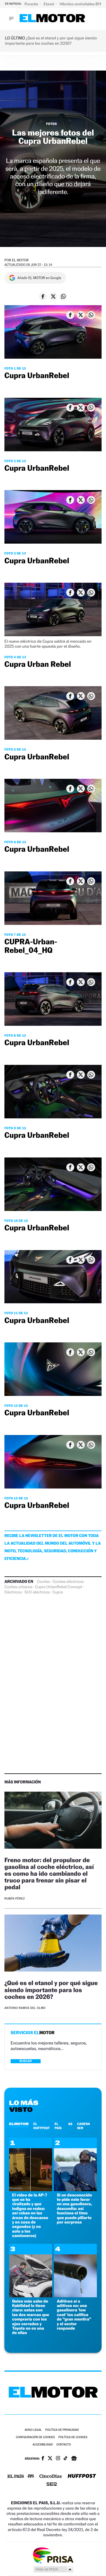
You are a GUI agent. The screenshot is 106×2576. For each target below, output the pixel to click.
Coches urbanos (18, 1587)
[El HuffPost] (82, 2476)
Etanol (49, 4)
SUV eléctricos (37, 1592)
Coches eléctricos (68, 1582)
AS (70, 2124)
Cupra (58, 1592)
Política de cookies (73, 2437)
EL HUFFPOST (42, 2126)
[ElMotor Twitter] (50, 2459)
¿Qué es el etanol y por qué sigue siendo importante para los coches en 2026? (51, 1990)
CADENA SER (84, 2126)
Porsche (32, 4)
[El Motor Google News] (74, 2459)
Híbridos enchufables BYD (82, 4)
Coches (44, 1582)
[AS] (31, 2476)
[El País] (16, 2477)
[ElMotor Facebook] (43, 2459)
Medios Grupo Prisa (53, 2569)
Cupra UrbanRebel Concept (59, 1587)
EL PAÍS (58, 2126)
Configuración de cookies (35, 2437)
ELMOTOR (19, 2124)
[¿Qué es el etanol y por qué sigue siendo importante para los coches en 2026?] (53, 1944)
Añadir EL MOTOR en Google (39, 278)
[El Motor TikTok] (66, 2459)
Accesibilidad (43, 2445)
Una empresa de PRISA (53, 2555)
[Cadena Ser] (52, 2485)
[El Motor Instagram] (58, 2459)
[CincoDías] (51, 2477)
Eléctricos (13, 1592)
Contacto (63, 2445)
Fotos (52, 124)
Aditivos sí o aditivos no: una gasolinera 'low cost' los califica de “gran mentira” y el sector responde (74, 2315)
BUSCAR (26, 2061)
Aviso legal (33, 2430)
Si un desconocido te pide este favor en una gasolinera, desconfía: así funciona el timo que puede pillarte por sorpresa (74, 2209)
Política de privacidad (62, 2430)
